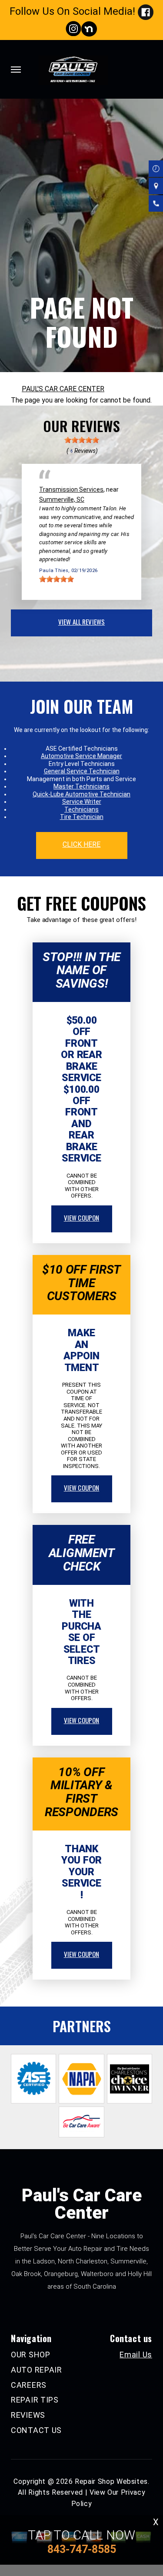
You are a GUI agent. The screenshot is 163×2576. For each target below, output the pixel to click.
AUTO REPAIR (37, 2370)
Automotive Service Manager (81, 756)
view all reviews (81, 622)
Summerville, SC (62, 499)
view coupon (82, 1218)
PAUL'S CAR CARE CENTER (63, 389)
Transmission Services (71, 489)
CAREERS (29, 2385)
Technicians (81, 809)
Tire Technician (82, 817)
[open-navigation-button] (16, 70)
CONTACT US (36, 2430)
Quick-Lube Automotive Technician (81, 794)
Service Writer (82, 802)
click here (82, 844)
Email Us (136, 2355)
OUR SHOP (31, 2355)
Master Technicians (81, 786)
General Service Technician (82, 771)
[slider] (82, 440)
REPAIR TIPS (35, 2400)
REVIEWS (28, 2415)
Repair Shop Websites (111, 2481)
